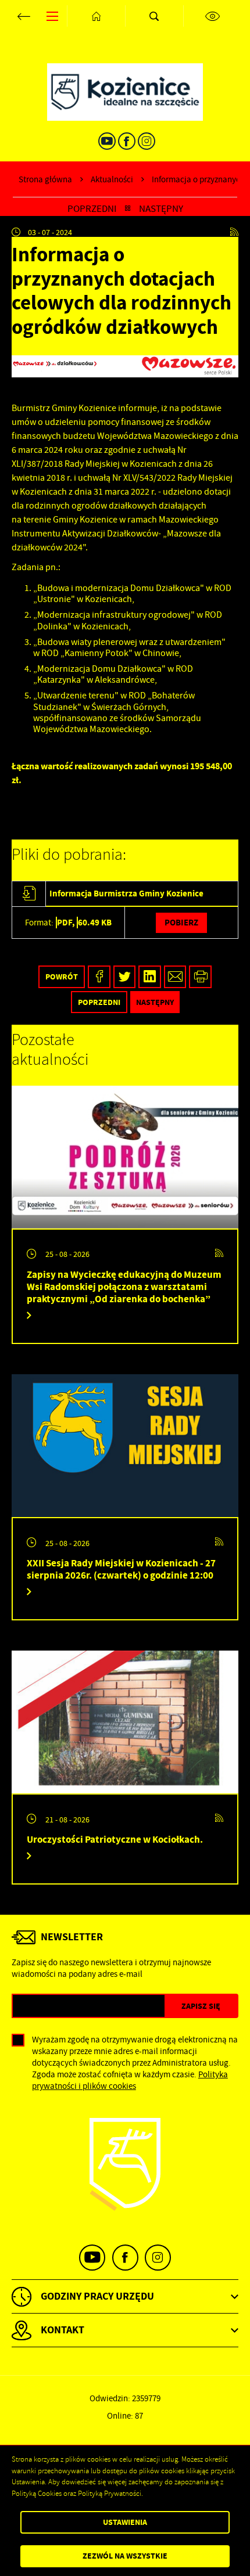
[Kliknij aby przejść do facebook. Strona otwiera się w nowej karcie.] (127, 141)
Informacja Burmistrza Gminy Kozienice (126, 893)
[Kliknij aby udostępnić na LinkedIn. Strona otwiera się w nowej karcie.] (150, 977)
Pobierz (181, 922)
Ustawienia (125, 2522)
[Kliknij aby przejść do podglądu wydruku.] (200, 977)
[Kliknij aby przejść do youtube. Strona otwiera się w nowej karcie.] (107, 141)
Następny (161, 209)
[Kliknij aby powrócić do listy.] (128, 209)
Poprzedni (92, 209)
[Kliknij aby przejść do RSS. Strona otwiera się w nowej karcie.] (234, 232)
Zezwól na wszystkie (125, 2556)
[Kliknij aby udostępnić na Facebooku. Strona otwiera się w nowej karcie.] (99, 977)
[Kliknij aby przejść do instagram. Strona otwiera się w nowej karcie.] (147, 141)
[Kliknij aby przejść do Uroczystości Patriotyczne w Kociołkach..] (125, 1722)
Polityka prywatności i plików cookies (130, 2080)
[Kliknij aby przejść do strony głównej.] (96, 16)
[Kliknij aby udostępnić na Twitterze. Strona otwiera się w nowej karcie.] (125, 977)
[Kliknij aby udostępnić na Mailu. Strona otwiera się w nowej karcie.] (175, 977)
